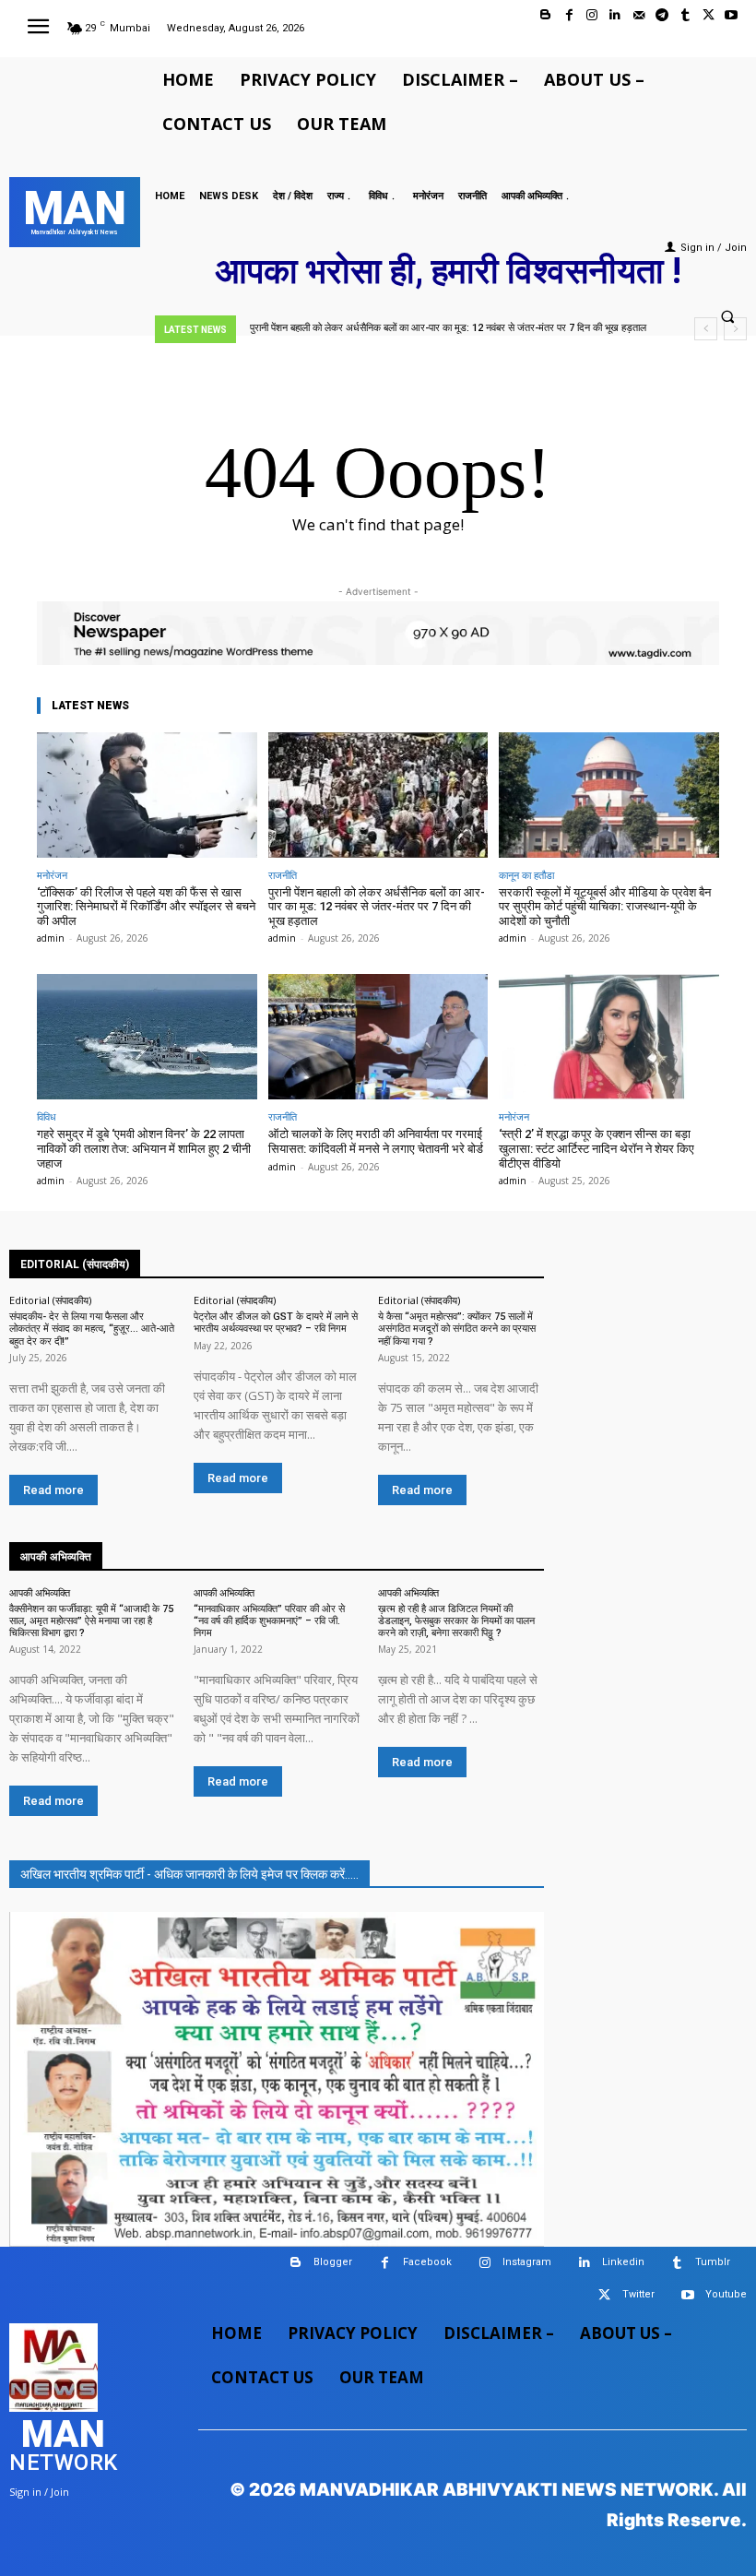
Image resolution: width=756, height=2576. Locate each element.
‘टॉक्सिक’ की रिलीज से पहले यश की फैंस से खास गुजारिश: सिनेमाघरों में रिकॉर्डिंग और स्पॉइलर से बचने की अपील (146, 907)
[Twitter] (709, 15)
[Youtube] (732, 15)
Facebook (427, 2262)
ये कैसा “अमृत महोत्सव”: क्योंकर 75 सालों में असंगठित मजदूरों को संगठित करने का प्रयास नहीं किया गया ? (457, 1329)
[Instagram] (592, 15)
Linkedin (623, 2262)
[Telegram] (661, 15)
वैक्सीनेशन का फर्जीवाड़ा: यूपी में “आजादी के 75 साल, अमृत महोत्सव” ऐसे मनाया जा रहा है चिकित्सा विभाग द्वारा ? (91, 1621)
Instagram (527, 2262)
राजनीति (283, 875)
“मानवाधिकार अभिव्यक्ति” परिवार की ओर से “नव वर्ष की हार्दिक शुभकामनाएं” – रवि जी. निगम (269, 1621)
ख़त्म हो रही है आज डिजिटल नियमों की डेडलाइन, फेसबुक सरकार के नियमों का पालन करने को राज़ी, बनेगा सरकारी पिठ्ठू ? (456, 1621)
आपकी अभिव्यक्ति (40, 1592)
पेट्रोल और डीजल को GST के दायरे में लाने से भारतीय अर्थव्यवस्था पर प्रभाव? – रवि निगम (276, 1323)
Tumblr (713, 2262)
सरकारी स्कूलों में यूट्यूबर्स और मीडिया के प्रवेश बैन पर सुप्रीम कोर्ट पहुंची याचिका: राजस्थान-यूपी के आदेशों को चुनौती (605, 907)
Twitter (638, 2294)
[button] (727, 317)
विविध (47, 1116)
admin (51, 938)
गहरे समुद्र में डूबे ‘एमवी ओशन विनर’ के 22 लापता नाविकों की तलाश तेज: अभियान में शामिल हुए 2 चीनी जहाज (144, 1148)
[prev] (706, 329)
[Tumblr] (685, 15)
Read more (53, 1490)
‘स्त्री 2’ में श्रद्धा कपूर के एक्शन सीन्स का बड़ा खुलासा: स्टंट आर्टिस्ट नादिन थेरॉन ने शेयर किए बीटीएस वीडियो (597, 1148)
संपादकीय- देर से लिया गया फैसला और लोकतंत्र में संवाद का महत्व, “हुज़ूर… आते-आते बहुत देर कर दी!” (92, 1329)
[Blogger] (545, 15)
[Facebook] (569, 15)
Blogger (333, 2262)
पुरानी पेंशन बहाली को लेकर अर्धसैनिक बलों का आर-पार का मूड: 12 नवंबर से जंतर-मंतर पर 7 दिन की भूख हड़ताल (377, 907)
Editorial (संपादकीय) (50, 1300)
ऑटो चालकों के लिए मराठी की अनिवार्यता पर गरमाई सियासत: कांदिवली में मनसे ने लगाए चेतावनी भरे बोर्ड (376, 1141)
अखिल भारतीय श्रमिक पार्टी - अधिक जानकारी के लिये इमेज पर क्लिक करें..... (189, 1874)
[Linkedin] (615, 15)
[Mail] (638, 15)
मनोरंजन (52, 875)
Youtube (726, 2294)
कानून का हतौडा (526, 875)
